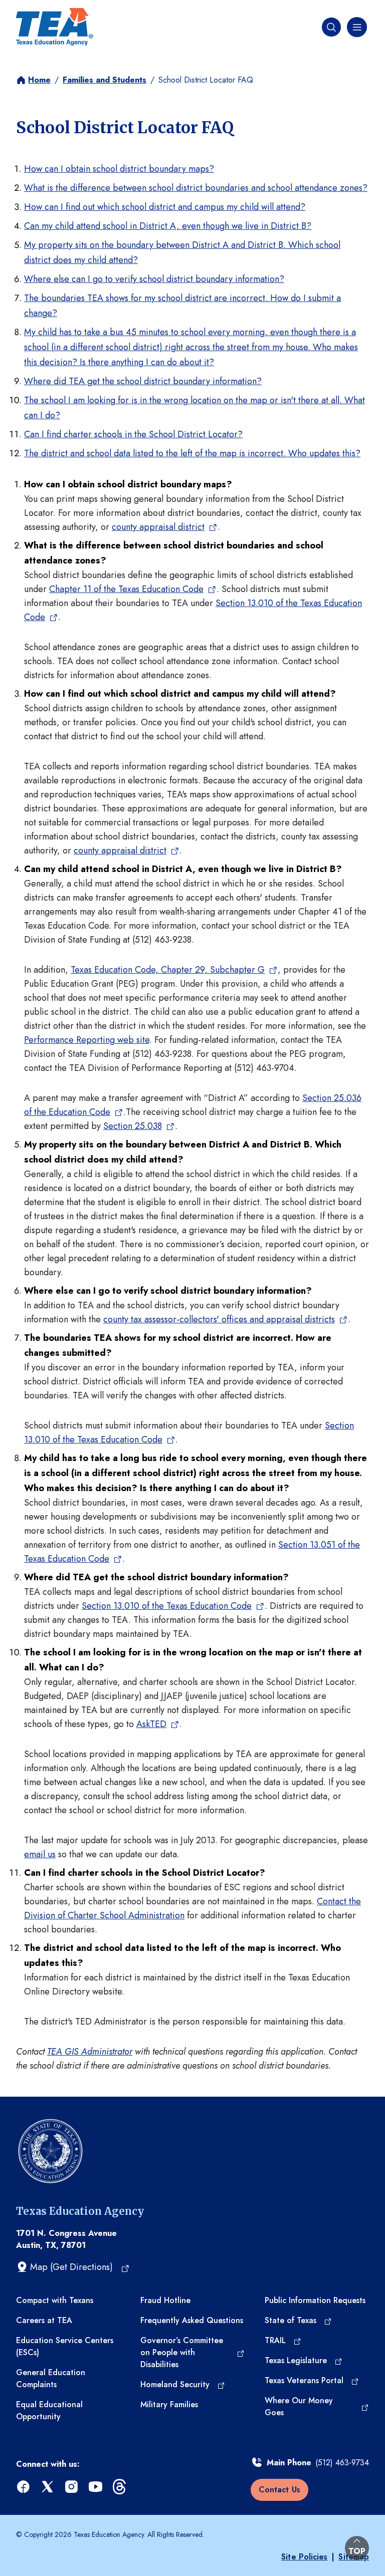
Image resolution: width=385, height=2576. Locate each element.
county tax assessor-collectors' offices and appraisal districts (219, 1319)
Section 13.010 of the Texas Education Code (167, 1606)
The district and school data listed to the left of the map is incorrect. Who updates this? (192, 453)
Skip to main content (42, 10)
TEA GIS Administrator (90, 2052)
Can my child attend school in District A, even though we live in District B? (168, 226)
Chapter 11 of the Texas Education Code (126, 589)
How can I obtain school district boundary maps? (119, 169)
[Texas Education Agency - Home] (55, 27)
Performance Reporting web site (87, 1040)
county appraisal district (158, 527)
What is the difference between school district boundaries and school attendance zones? (196, 188)
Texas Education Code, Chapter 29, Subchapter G (168, 970)
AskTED (151, 1724)
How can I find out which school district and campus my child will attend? (165, 207)
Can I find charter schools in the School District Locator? (133, 434)
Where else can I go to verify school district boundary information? (154, 279)
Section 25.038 (133, 1126)
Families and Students (105, 80)
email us (40, 1854)
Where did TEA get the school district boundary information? (143, 381)
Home (39, 80)
